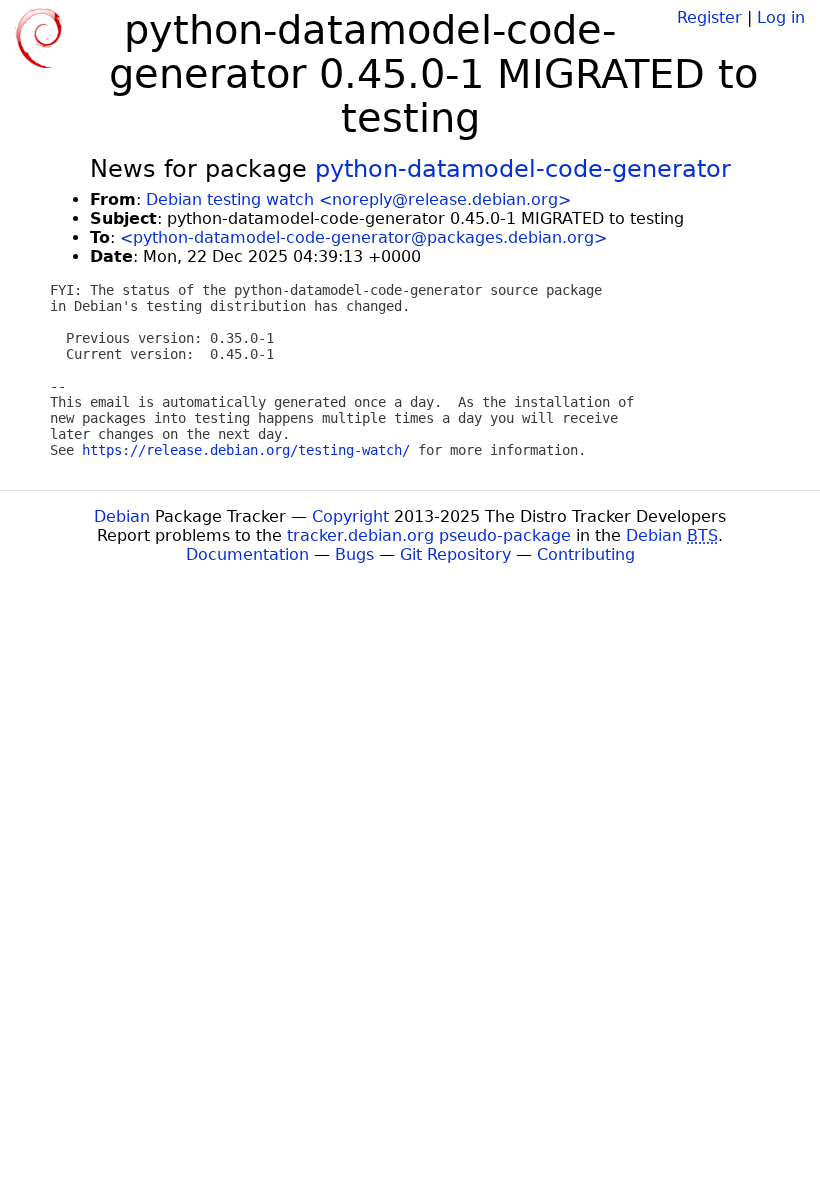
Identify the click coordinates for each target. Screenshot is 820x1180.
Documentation (247, 554)
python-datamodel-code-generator (523, 169)
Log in (781, 17)
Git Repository (455, 554)
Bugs (354, 554)
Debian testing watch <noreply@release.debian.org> (358, 199)
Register (709, 17)
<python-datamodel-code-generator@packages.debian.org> (363, 237)
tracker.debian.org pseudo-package (429, 535)
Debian (122, 516)
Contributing (586, 554)
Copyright (350, 516)
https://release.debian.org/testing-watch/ (246, 450)
